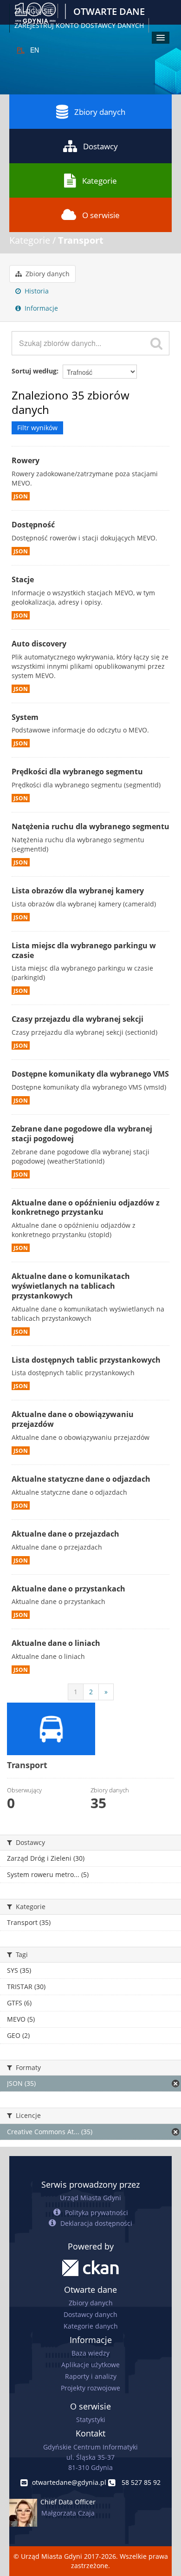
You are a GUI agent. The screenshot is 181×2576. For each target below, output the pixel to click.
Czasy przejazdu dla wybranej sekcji (78, 1019)
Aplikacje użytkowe (90, 2365)
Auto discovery (39, 644)
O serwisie (101, 215)
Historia (36, 291)
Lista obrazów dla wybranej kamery (78, 891)
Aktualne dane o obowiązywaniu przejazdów (73, 1419)
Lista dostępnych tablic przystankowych (86, 1360)
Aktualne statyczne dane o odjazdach (81, 1479)
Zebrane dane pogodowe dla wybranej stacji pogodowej (82, 1134)
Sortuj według (34, 371)
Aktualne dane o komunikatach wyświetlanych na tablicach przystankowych (71, 1286)
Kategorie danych (91, 2326)
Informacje (40, 308)
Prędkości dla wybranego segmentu (77, 772)
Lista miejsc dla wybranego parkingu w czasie (84, 950)
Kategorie (100, 181)
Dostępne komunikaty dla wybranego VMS (90, 1074)
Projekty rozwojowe (90, 2388)
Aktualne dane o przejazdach (65, 1534)
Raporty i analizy (91, 2376)
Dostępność (33, 525)
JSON (21, 496)
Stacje (23, 579)
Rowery (26, 460)
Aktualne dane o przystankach (68, 1589)
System (25, 717)
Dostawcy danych (90, 2314)
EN (35, 50)
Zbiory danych (100, 112)
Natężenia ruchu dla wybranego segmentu (90, 826)
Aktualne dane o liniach (56, 1643)
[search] (156, 343)
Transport (81, 240)
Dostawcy (100, 146)
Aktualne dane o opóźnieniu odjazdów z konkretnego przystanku (86, 1208)
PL (21, 50)
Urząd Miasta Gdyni (90, 2198)
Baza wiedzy (90, 2353)
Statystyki (91, 2420)
